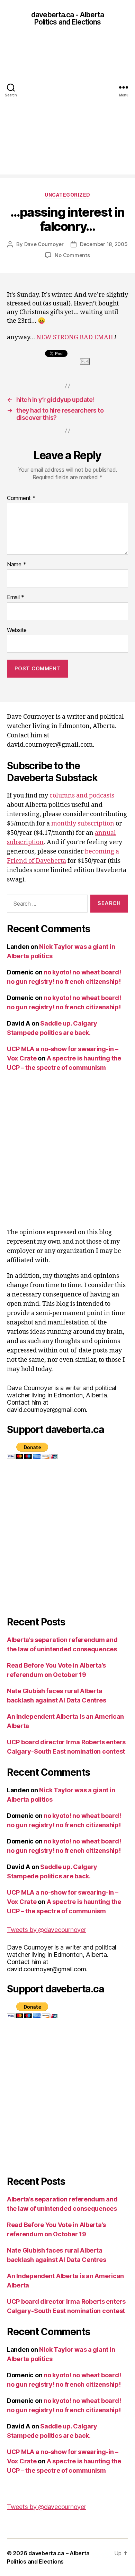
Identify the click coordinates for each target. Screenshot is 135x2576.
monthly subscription (83, 824)
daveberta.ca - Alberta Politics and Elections (67, 18)
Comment (21, 498)
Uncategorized (67, 195)
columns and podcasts (82, 796)
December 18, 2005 (104, 244)
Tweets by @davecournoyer (47, 1930)
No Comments (72, 255)
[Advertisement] (67, 107)
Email (16, 597)
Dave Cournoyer (44, 244)
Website (17, 630)
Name (16, 565)
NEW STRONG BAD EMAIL (75, 337)
